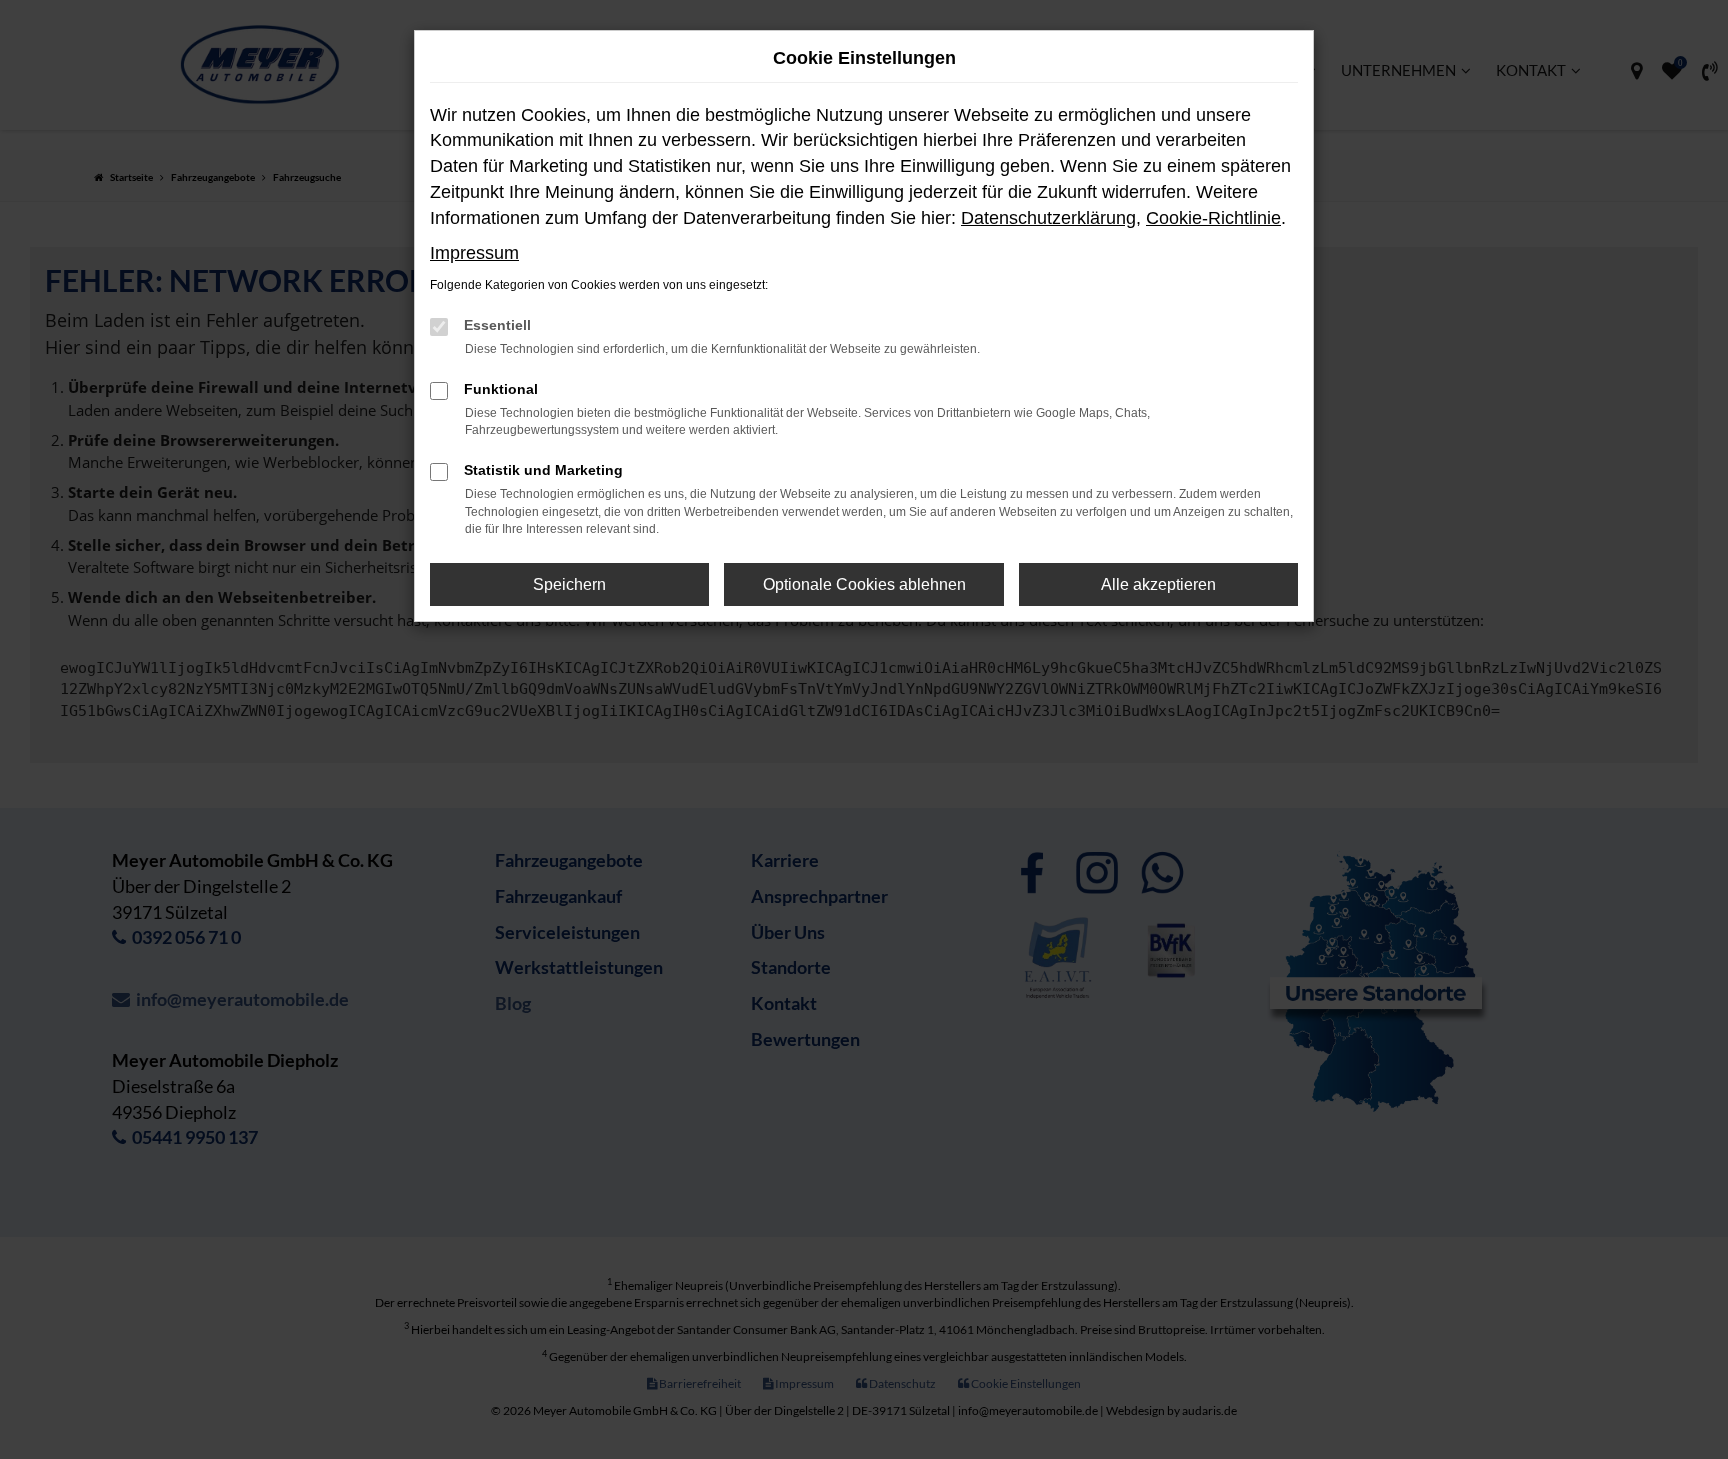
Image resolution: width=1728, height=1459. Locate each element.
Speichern (569, 584)
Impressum (474, 253)
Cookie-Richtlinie (1213, 218)
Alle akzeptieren (1158, 584)
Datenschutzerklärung (1048, 218)
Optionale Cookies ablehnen (864, 584)
